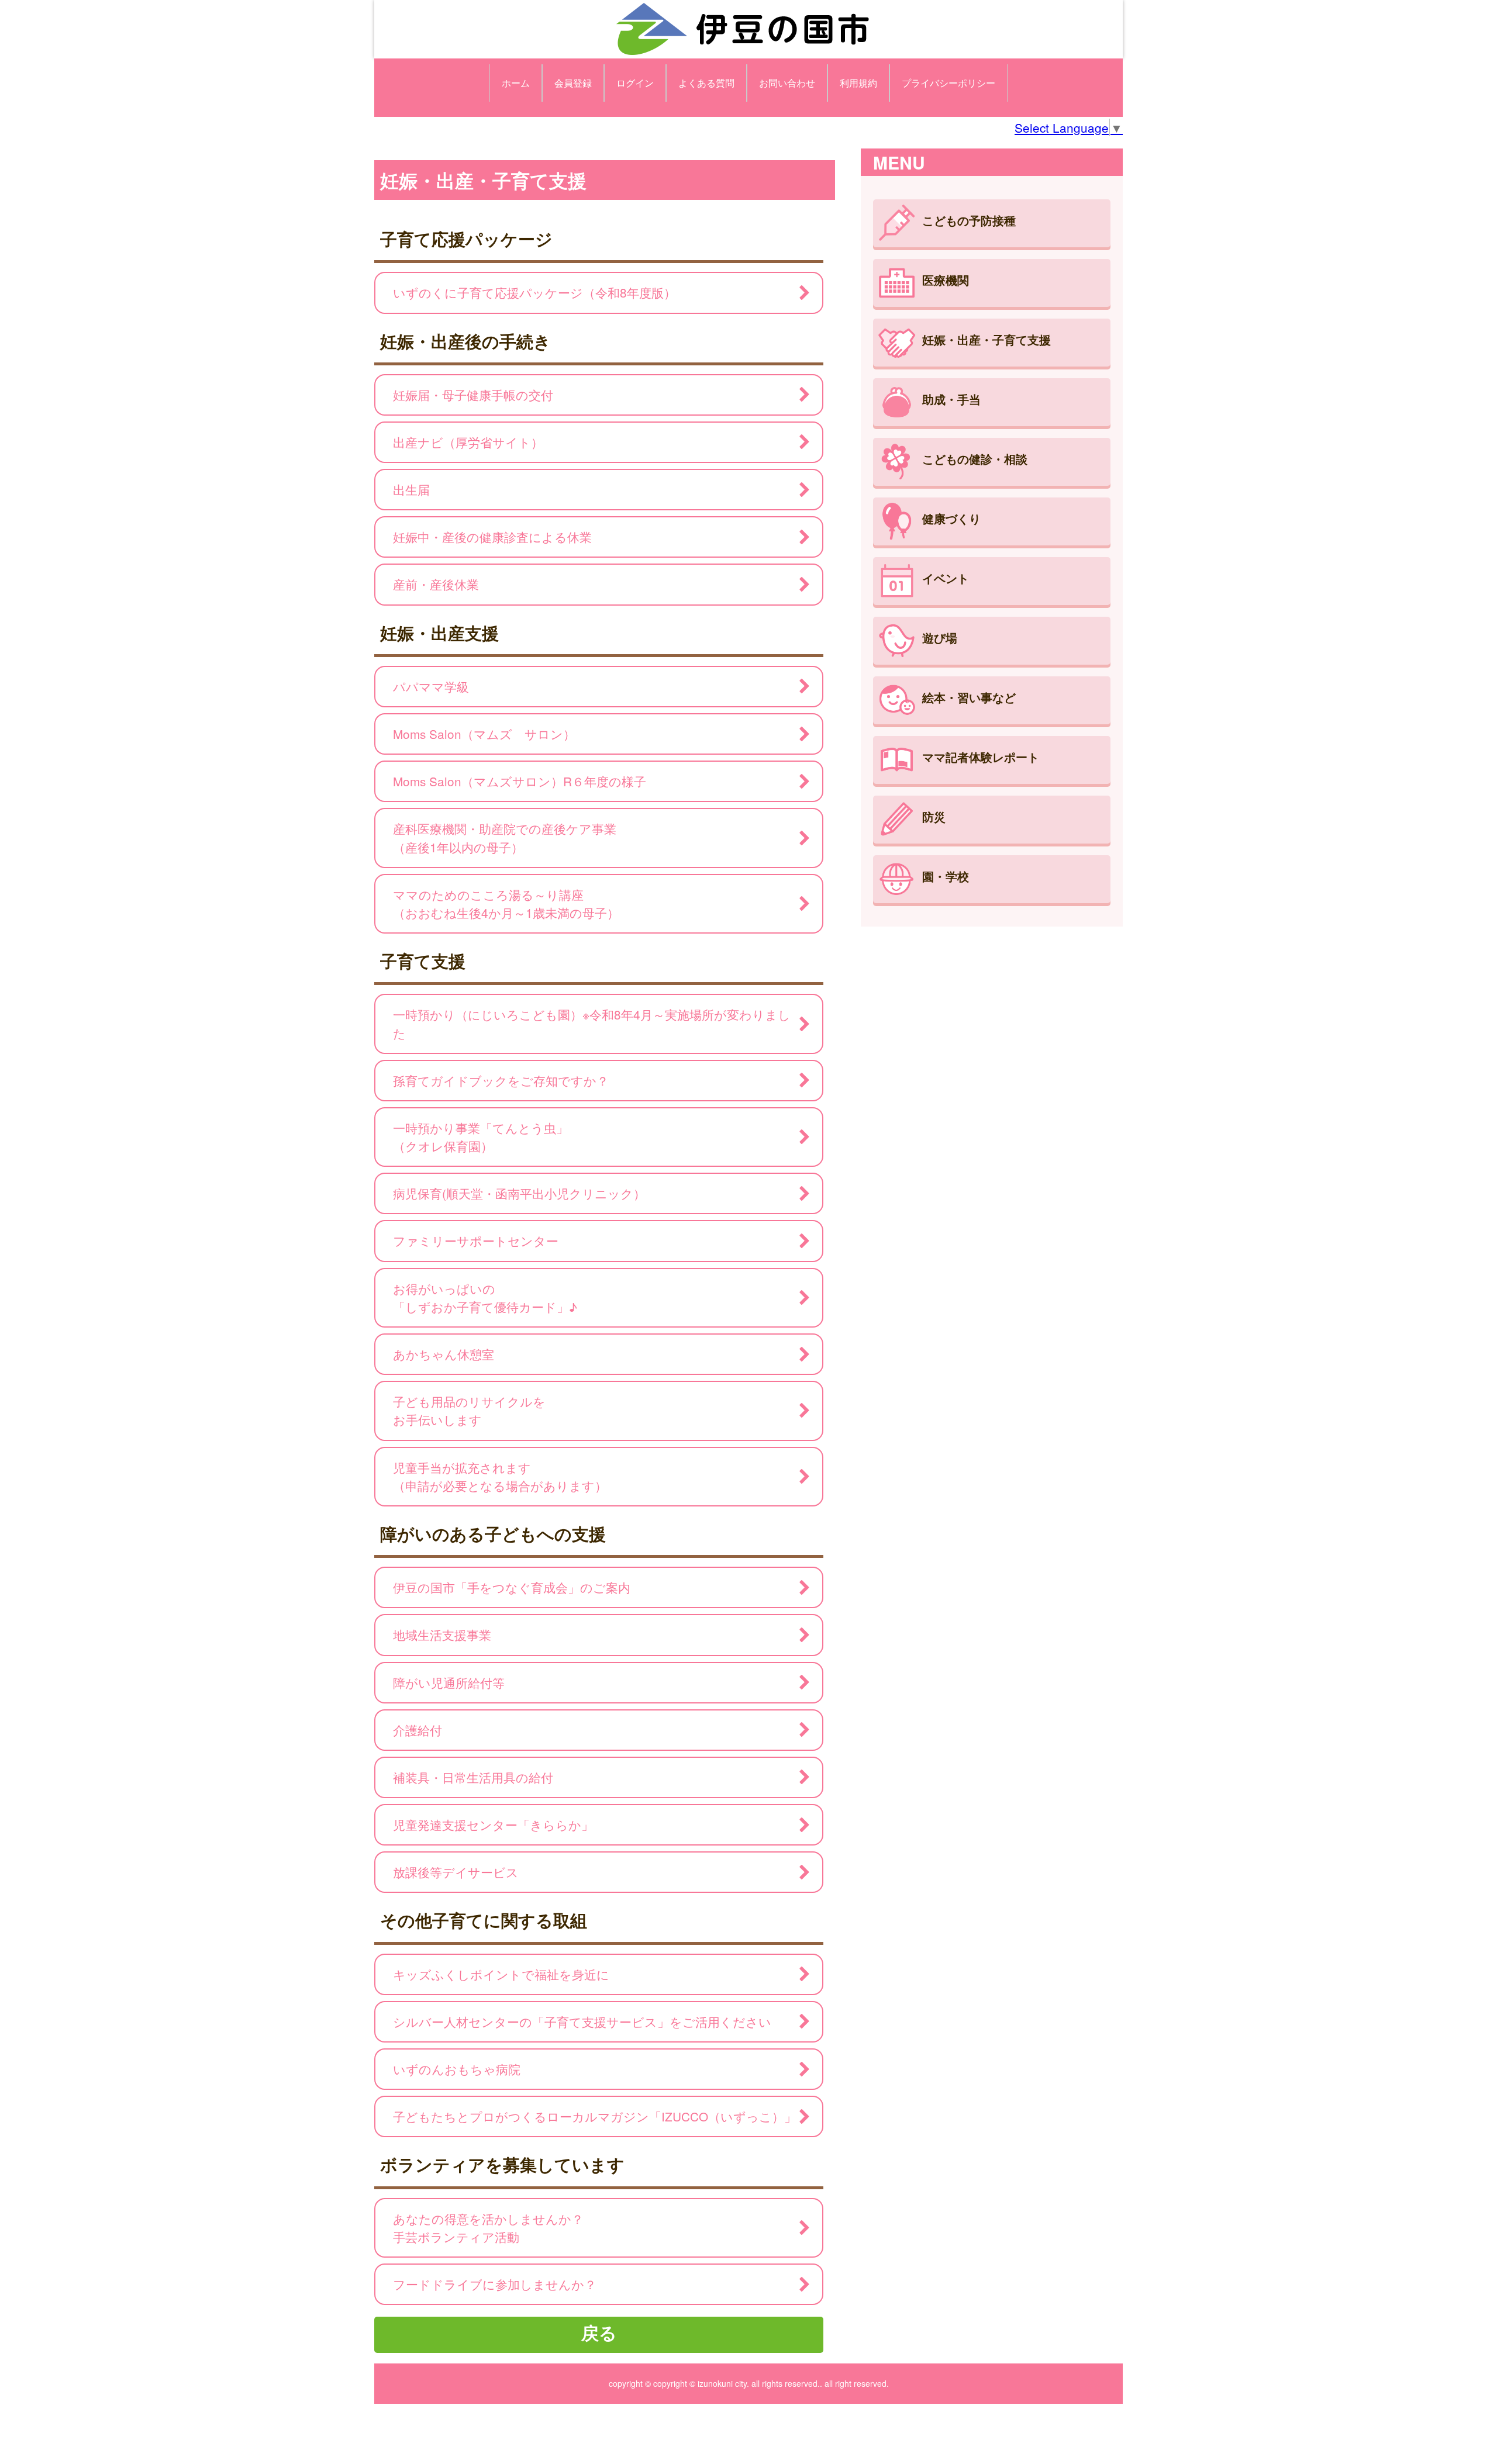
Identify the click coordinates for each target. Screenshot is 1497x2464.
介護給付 (418, 1730)
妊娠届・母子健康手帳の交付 (473, 395)
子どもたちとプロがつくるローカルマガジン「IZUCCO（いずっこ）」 (595, 2116)
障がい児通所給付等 (449, 1682)
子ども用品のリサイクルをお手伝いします (469, 1410)
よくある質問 (706, 83)
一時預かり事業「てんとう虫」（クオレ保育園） (481, 1137)
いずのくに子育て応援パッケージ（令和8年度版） (534, 292)
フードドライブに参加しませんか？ (495, 2284)
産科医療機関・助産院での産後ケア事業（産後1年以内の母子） (505, 837)
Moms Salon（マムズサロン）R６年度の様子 (520, 781)
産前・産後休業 (436, 584)
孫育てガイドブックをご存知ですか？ (501, 1080)
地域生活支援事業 (442, 1634)
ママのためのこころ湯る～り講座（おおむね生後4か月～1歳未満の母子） (506, 903)
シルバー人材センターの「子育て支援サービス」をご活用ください (582, 2021)
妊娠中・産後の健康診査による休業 (492, 537)
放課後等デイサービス (456, 1872)
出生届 (411, 489)
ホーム (516, 83)
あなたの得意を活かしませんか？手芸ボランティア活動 (488, 2228)
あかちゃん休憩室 (444, 1354)
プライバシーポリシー (948, 83)
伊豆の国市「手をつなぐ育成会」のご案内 (512, 1587)
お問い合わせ (787, 83)
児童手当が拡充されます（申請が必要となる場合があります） (500, 1476)
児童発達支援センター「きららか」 (493, 1824)
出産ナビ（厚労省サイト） (468, 442)
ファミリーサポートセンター (476, 1240)
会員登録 (573, 83)
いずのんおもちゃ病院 (457, 2069)
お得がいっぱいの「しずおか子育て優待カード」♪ (485, 1297)
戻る (599, 2332)
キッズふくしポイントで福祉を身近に (501, 1974)
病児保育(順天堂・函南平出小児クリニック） (525, 1193)
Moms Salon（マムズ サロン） (484, 734)
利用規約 (858, 83)
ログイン (635, 83)
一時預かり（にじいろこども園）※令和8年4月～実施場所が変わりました (592, 1023)
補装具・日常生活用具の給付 (473, 1777)
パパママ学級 (431, 686)
